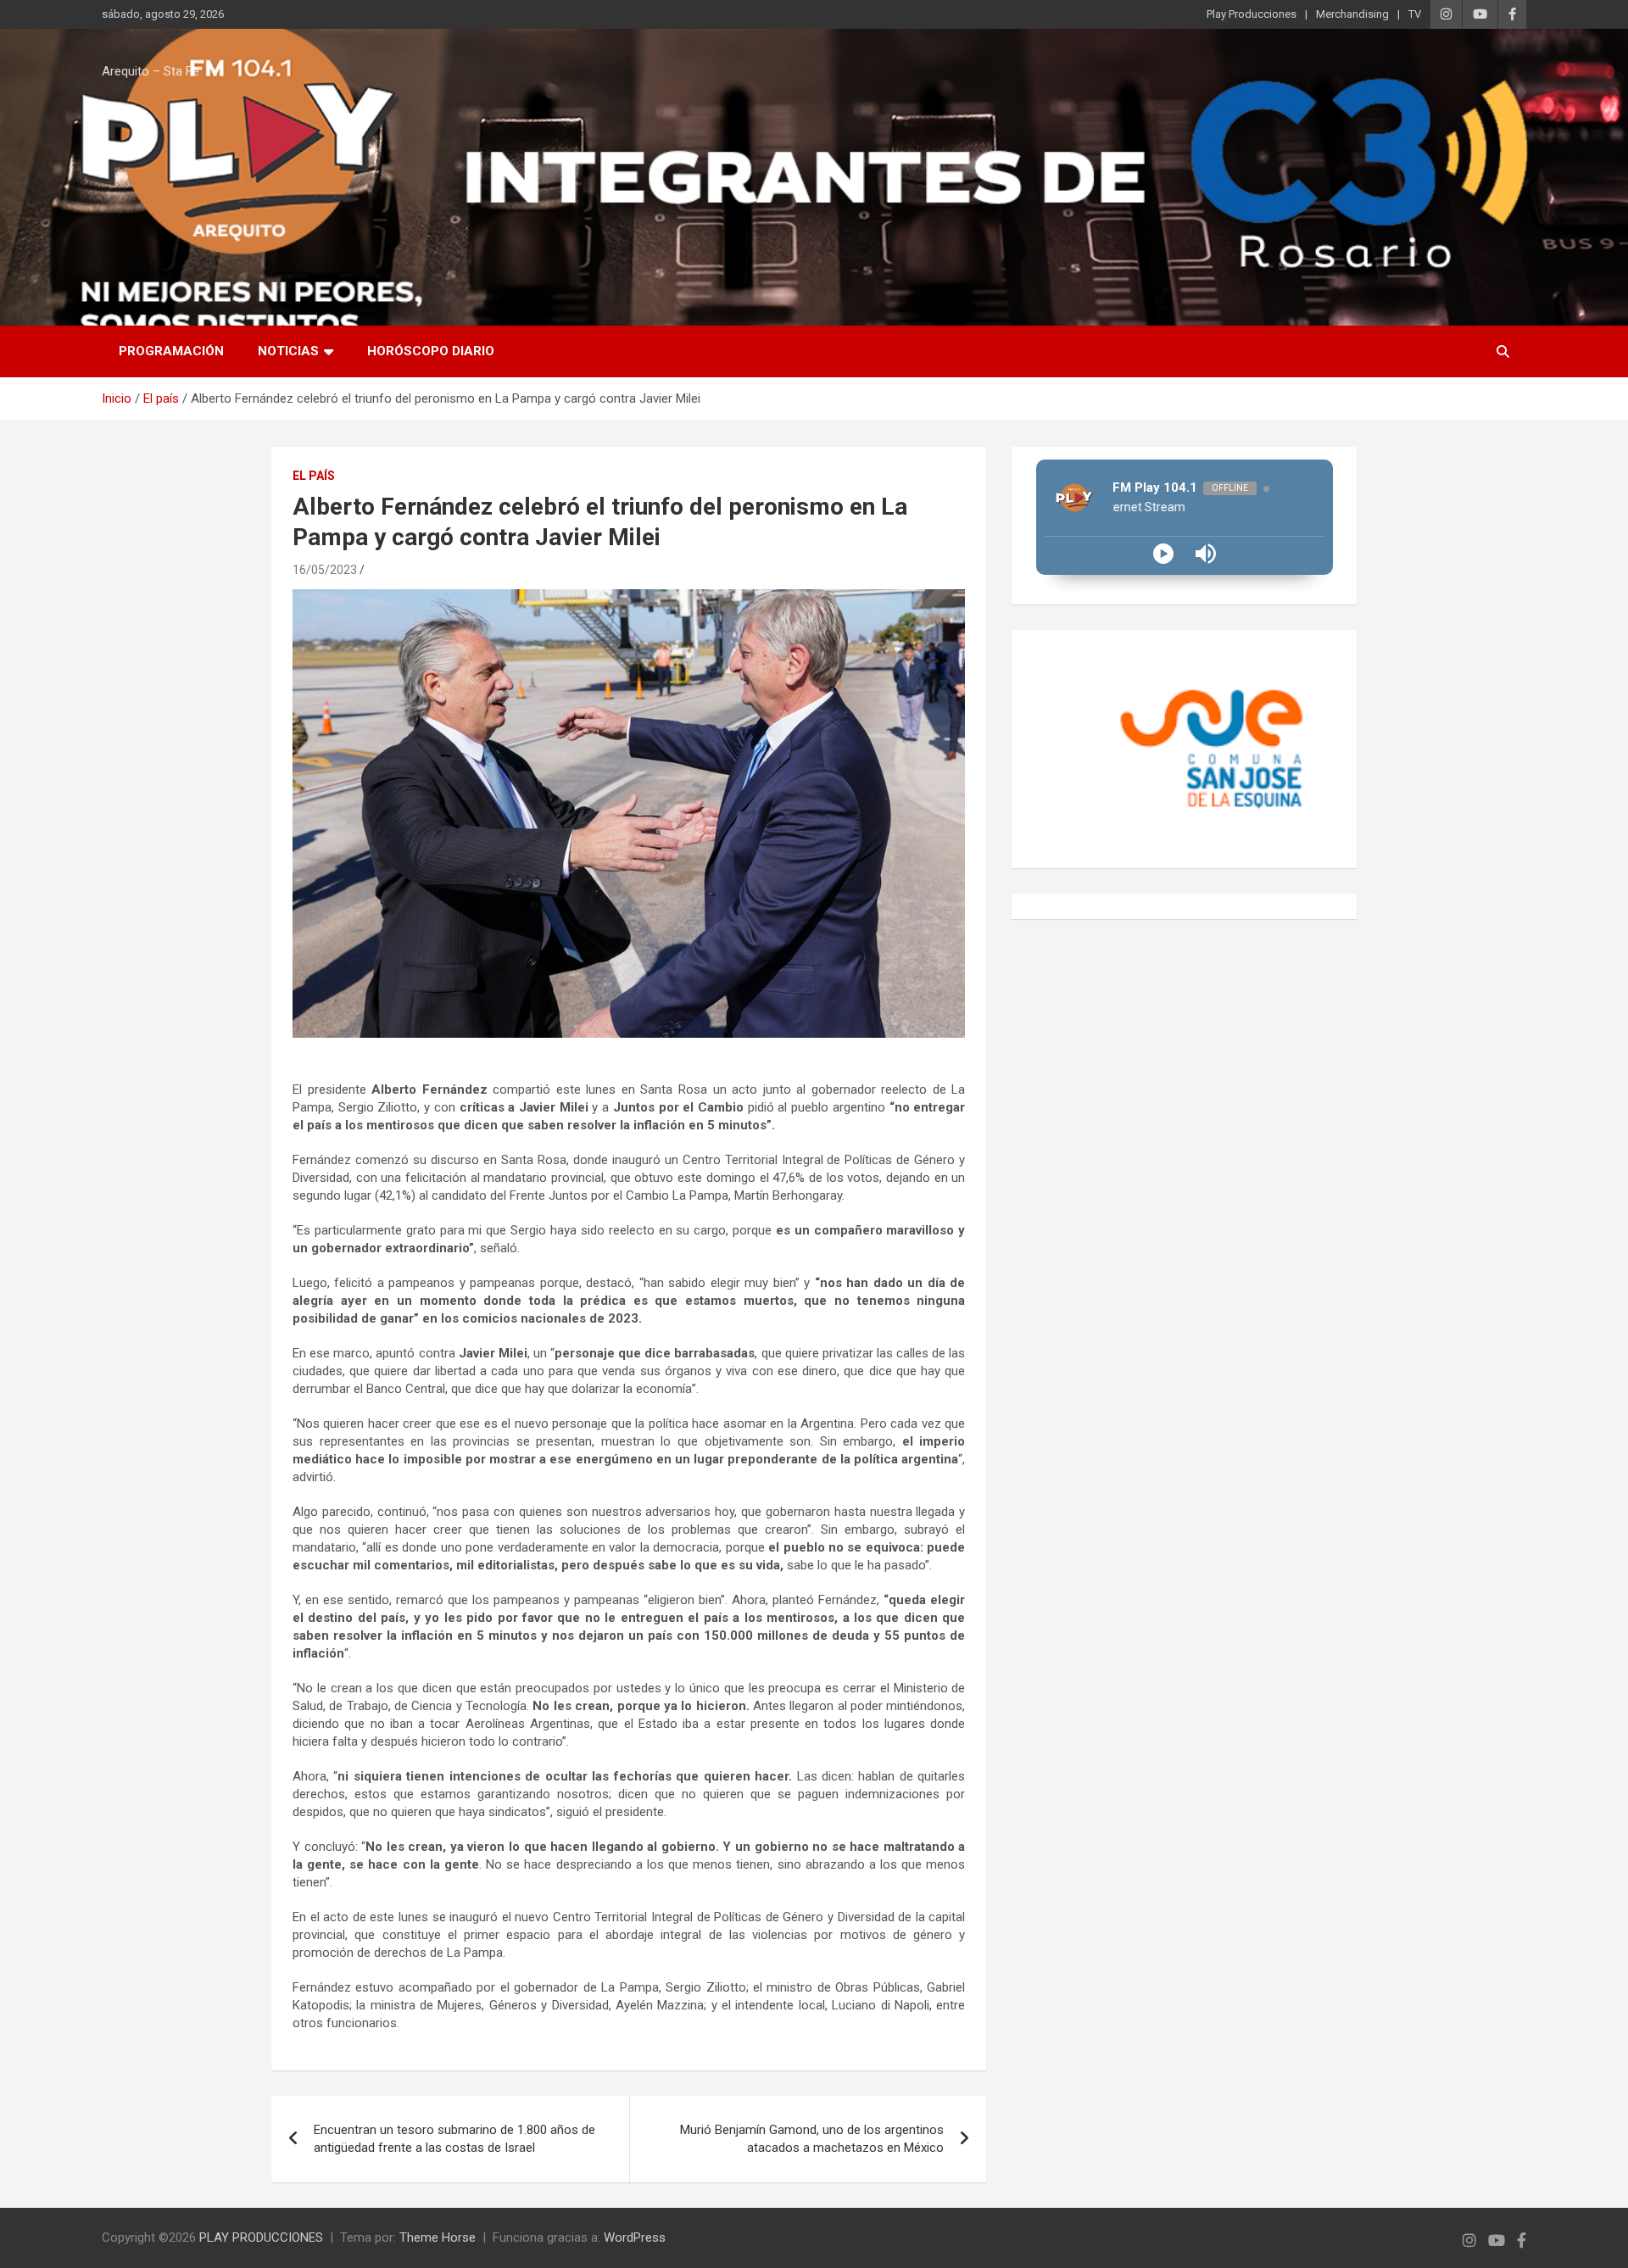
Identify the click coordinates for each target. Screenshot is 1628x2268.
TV (1415, 14)
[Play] (1163, 554)
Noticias (288, 351)
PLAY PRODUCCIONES (261, 2237)
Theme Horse (438, 2237)
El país (314, 476)
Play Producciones (1252, 14)
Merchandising (1352, 14)
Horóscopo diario (431, 351)
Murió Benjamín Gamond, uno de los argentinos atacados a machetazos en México (812, 2139)
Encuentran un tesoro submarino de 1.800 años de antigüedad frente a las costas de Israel (454, 2139)
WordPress (635, 2237)
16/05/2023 (325, 570)
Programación (171, 351)
